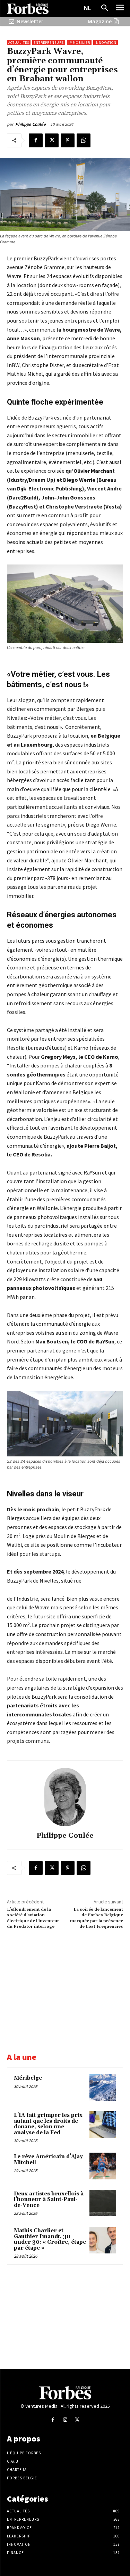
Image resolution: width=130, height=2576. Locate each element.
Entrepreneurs (49, 43)
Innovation (106, 43)
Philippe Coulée (31, 124)
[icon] (11, 21)
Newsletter (30, 21)
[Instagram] (65, 2420)
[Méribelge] (103, 2087)
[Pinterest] (68, 140)
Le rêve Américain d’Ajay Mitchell (48, 2160)
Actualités (19, 43)
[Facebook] (36, 140)
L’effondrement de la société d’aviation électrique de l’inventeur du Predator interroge (33, 1918)
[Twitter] (52, 140)
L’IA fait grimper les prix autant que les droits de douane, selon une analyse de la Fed (48, 2124)
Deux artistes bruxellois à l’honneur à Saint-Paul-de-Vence (49, 2200)
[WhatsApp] (84, 140)
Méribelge (28, 2078)
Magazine (100, 21)
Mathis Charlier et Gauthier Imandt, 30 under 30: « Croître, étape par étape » (50, 2239)
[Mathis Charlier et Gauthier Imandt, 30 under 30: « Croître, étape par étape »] (103, 2240)
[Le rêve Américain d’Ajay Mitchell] (103, 2166)
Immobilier (79, 43)
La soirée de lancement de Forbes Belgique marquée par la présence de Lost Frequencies (97, 1918)
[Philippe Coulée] (65, 1797)
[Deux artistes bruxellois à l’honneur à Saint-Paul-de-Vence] (103, 2203)
